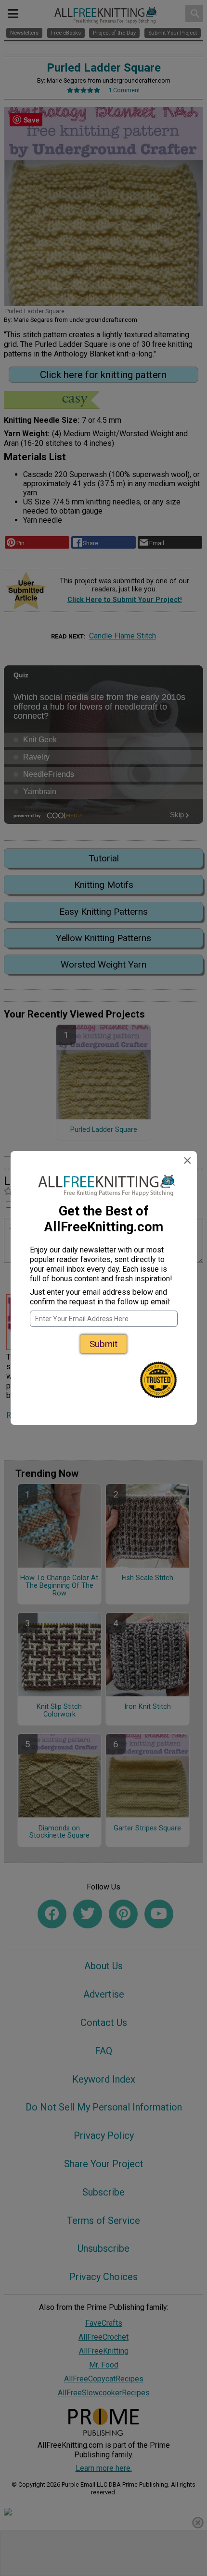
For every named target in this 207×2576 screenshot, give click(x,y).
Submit (103, 1344)
